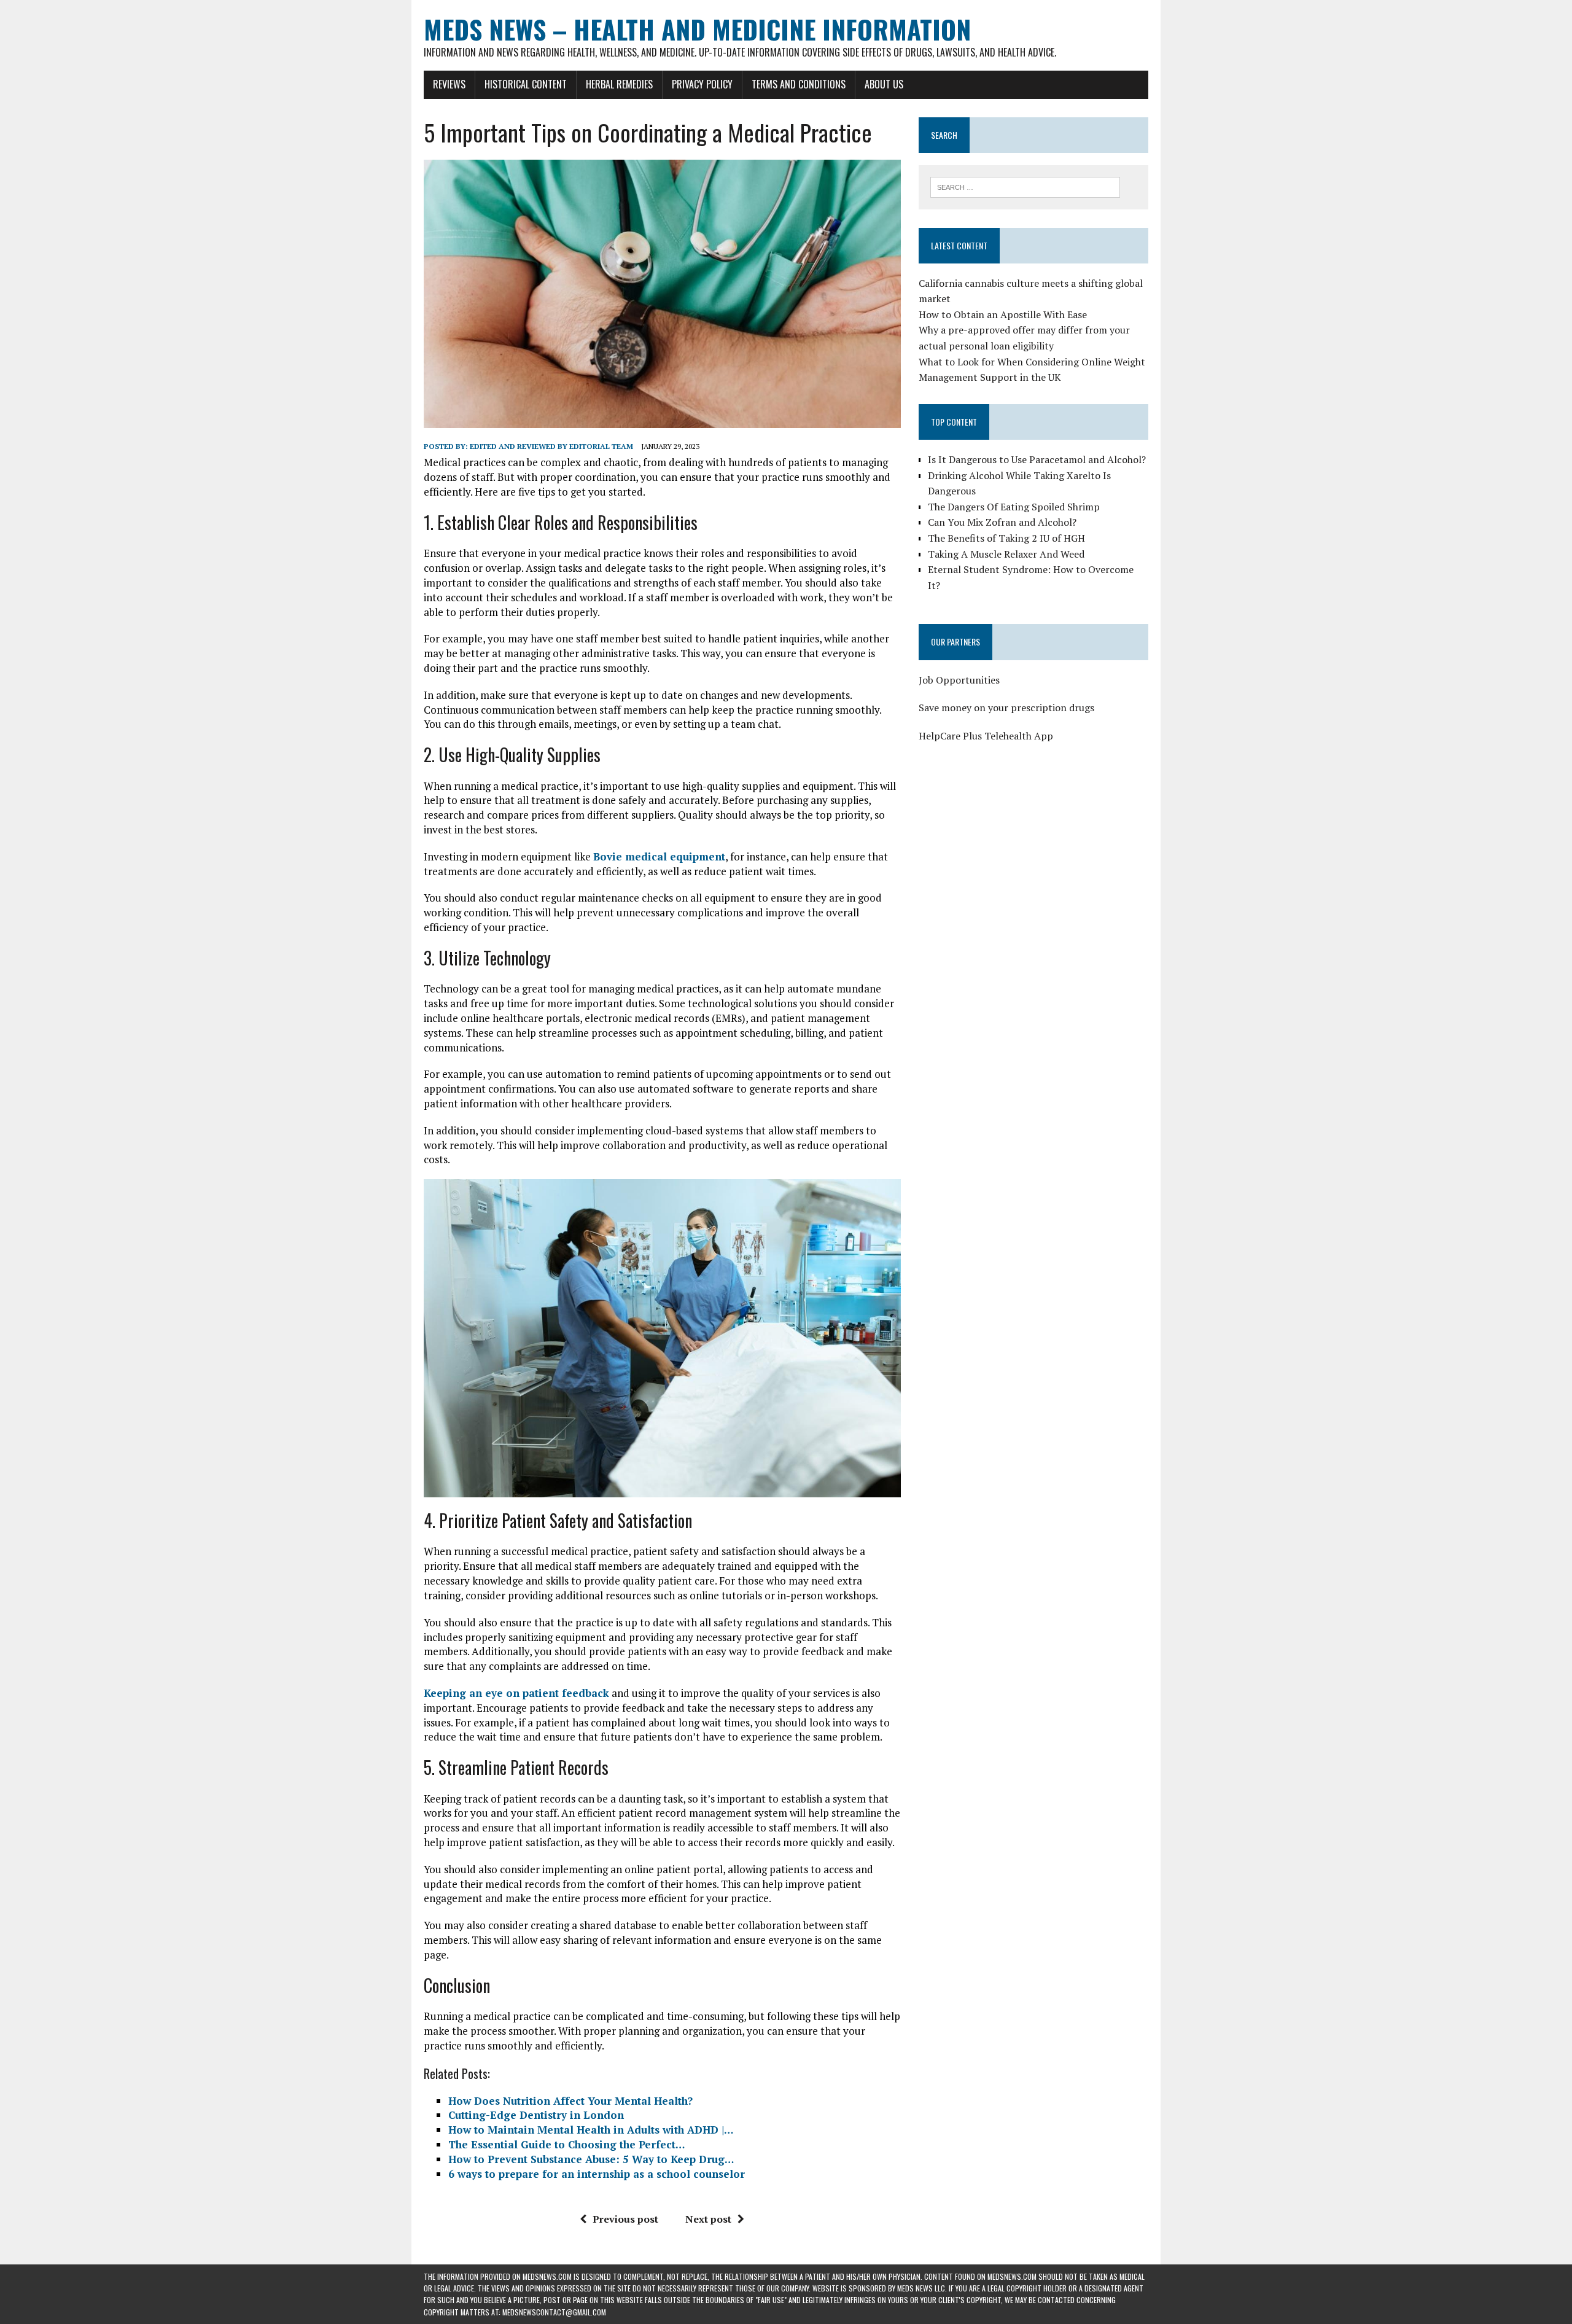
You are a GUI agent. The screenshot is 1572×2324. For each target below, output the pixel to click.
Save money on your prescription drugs (1006, 708)
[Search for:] (1025, 186)
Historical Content (526, 84)
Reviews (449, 84)
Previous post (625, 2219)
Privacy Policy (702, 84)
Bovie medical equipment (659, 856)
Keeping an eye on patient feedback (516, 1693)
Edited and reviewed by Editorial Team (551, 446)
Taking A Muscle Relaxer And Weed (1006, 554)
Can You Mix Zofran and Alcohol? (1002, 522)
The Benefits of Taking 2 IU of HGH (1006, 538)
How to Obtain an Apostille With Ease (1003, 314)
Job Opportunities (959, 680)
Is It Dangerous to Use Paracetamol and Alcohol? (1037, 459)
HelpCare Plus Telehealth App (986, 736)
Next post (708, 2219)
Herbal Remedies (619, 84)
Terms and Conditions (799, 84)
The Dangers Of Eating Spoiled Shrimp (1014, 507)
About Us (884, 84)
